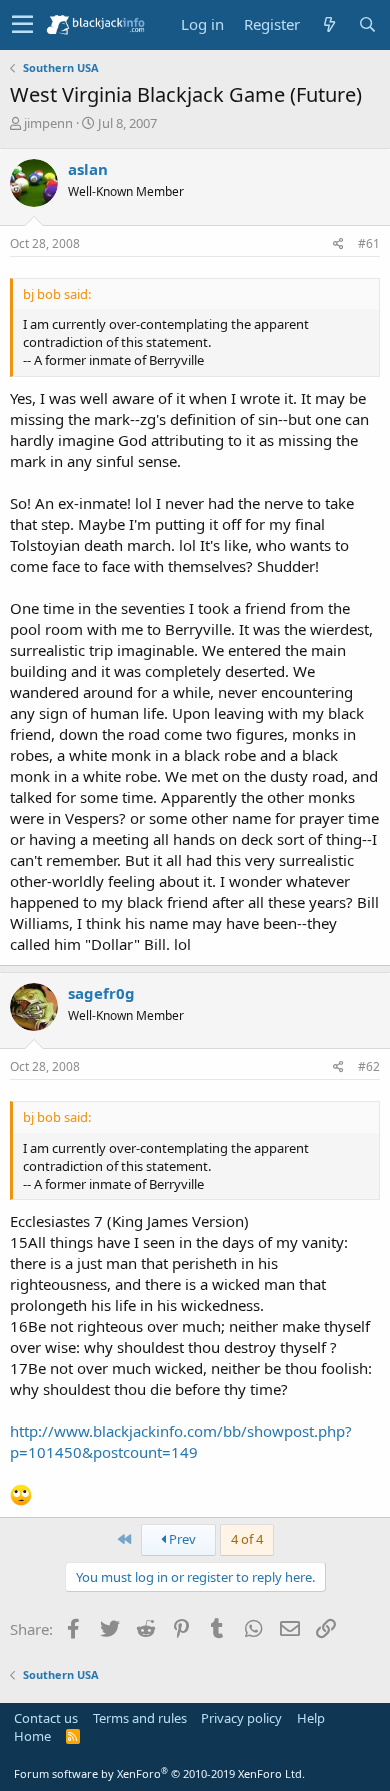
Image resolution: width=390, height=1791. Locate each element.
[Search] (367, 24)
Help (311, 1718)
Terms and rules (140, 1718)
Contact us (46, 1718)
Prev (181, 1539)
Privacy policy (241, 1718)
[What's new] (329, 24)
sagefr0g (101, 993)
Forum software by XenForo (159, 1773)
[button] (22, 25)
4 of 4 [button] (247, 1539)
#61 (369, 243)
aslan (88, 169)
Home (32, 1736)
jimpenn (48, 123)
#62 (369, 1066)
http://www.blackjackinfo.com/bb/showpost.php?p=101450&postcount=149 (181, 1441)
